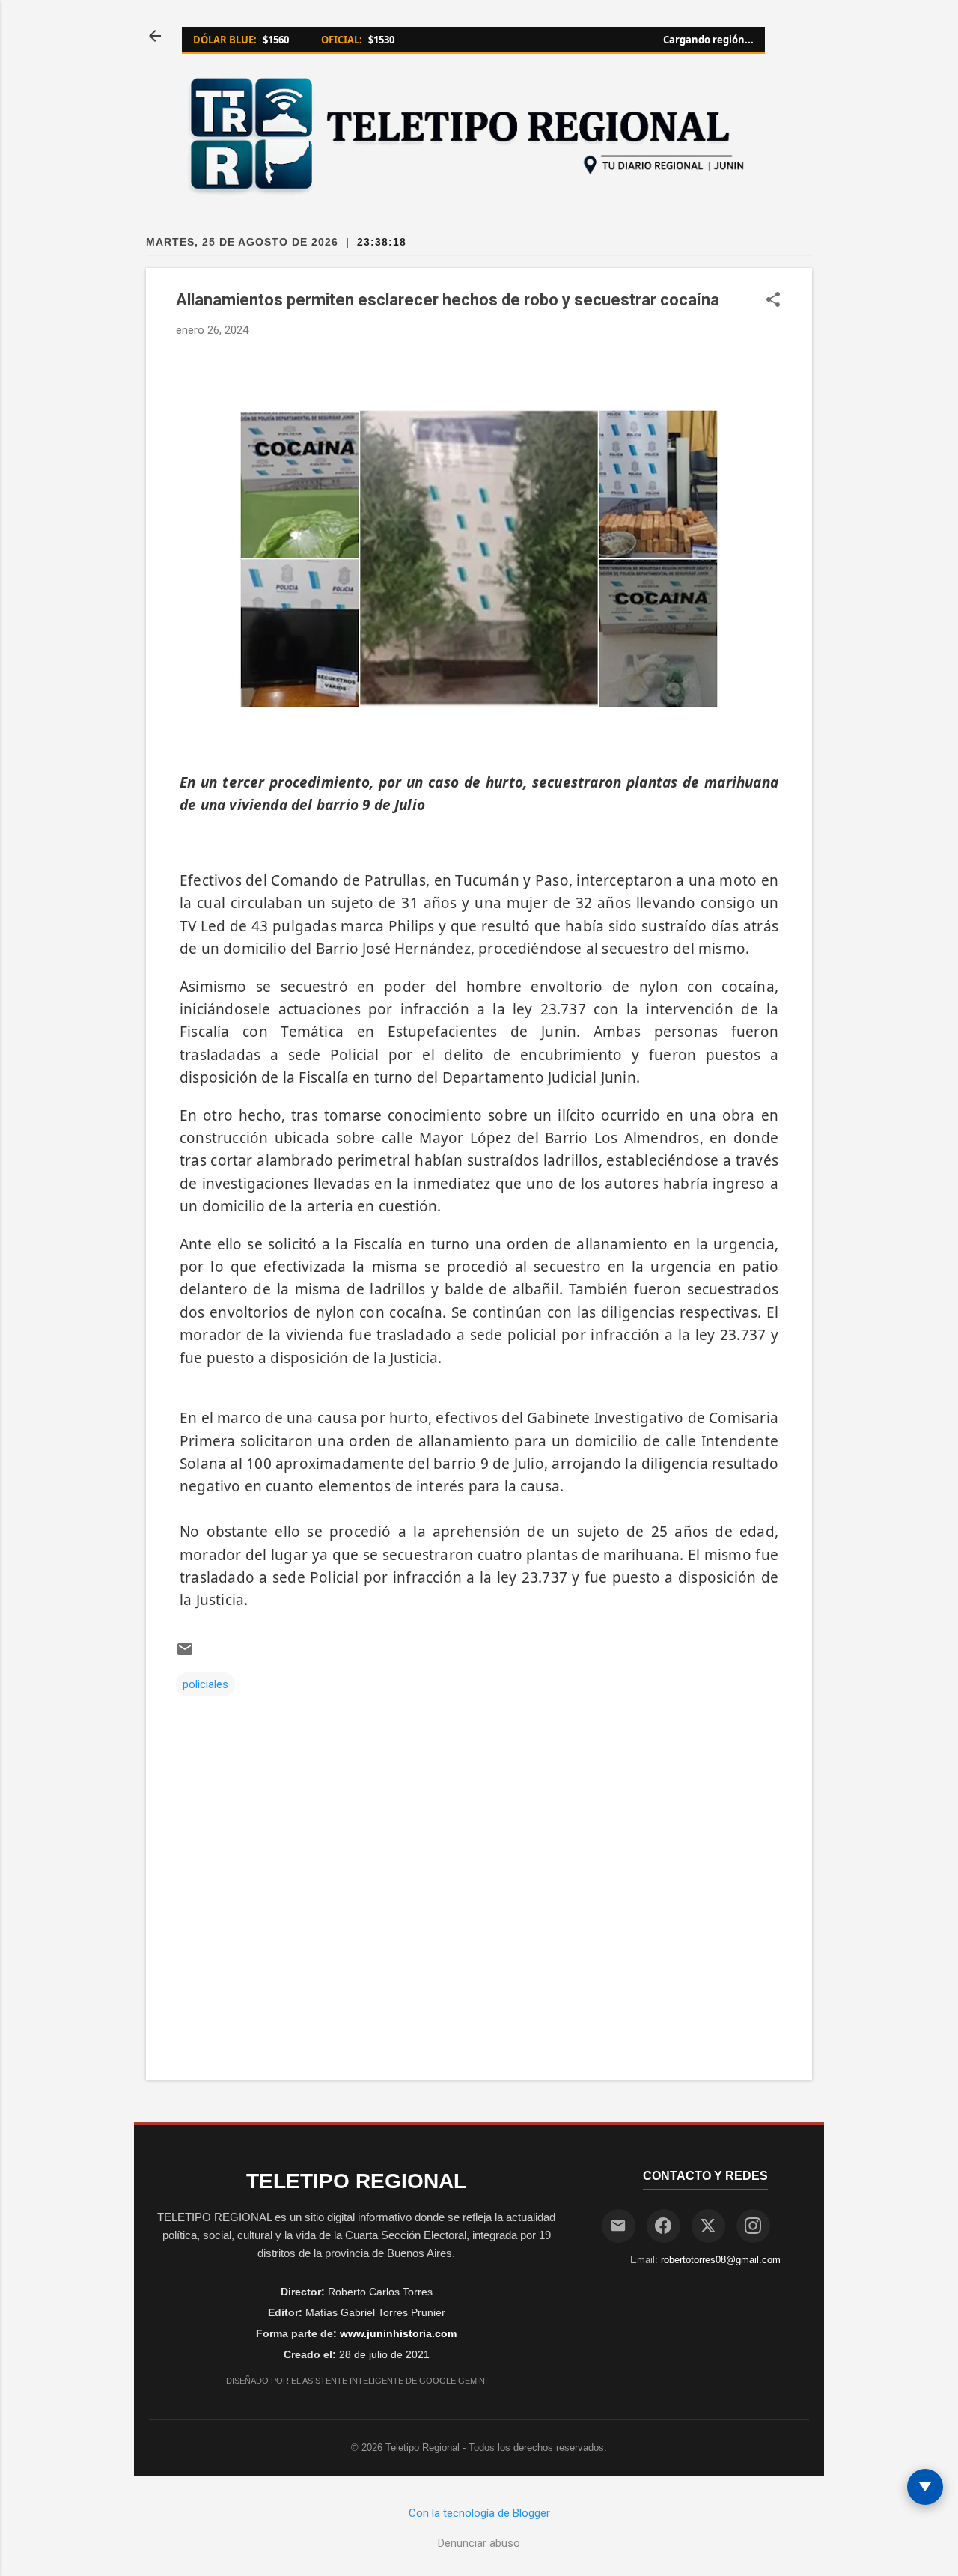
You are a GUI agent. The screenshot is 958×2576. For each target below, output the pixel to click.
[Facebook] (663, 2226)
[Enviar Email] (619, 2226)
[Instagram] (753, 2226)
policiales (205, 1684)
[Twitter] (708, 2226)
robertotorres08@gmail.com (721, 2260)
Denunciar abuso (479, 2543)
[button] (773, 301)
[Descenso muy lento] (925, 2487)
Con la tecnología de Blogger (479, 2513)
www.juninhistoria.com (398, 2333)
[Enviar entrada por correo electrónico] (185, 1654)
